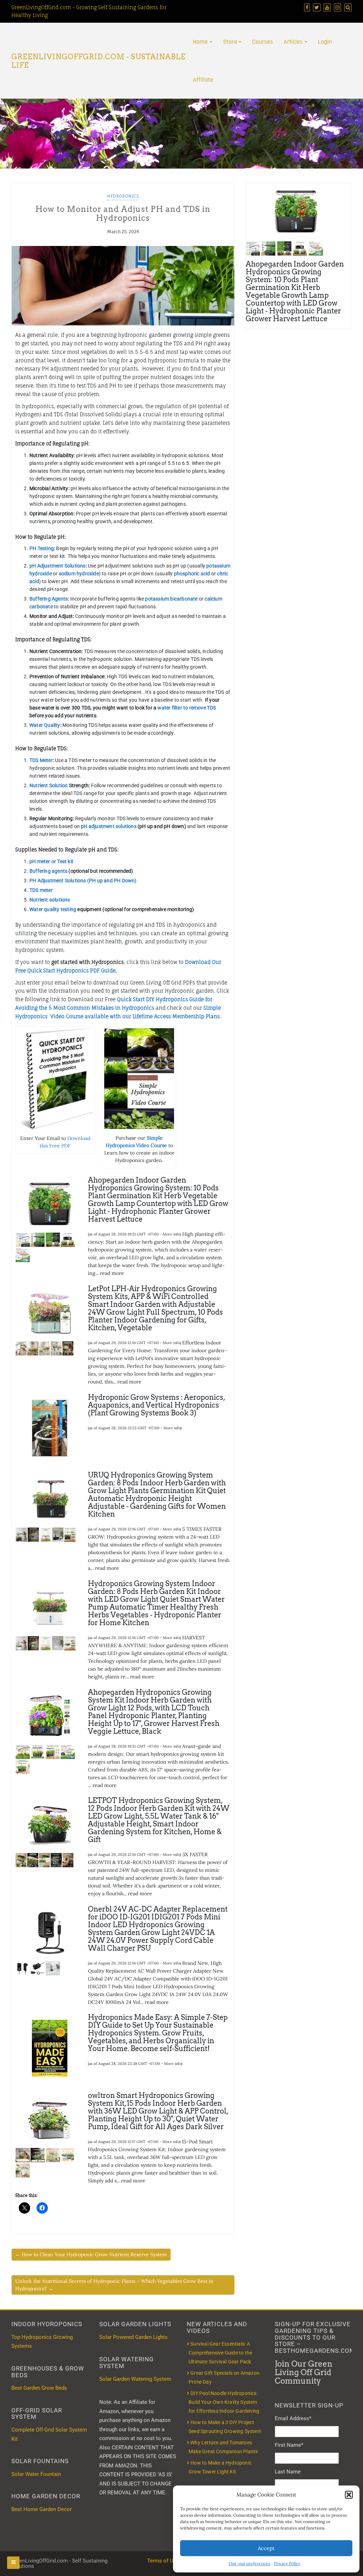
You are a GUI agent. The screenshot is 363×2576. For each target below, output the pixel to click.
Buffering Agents (49, 599)
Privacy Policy (287, 2563)
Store (230, 42)
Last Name (288, 2472)
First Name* (289, 2445)
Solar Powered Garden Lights (133, 2337)
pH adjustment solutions (109, 826)
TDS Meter (41, 760)
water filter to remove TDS (187, 708)
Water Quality (45, 725)
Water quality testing (53, 909)
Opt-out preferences (250, 2563)
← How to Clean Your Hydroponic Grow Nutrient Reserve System (91, 2254)
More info (171, 1234)
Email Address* (293, 2418)
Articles (293, 42)
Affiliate (203, 80)
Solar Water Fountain (36, 2474)
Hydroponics (123, 196)
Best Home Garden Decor (41, 2509)
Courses (263, 42)
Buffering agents (48, 871)
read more (112, 1273)
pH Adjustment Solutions (58, 566)
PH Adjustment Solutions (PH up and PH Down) (84, 881)
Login (325, 42)
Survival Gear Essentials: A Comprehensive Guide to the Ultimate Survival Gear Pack (220, 2353)
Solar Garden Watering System (135, 2379)
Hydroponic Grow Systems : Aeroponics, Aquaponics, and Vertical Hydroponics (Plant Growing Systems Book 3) (157, 1405)
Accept (266, 2548)
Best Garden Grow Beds (39, 2388)
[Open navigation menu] (13, 2563)
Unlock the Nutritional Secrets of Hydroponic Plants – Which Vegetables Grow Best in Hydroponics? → (114, 2285)
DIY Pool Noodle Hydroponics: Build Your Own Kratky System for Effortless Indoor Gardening (224, 2402)
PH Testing (42, 548)
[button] (349, 2495)
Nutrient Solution (49, 785)
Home (200, 42)
